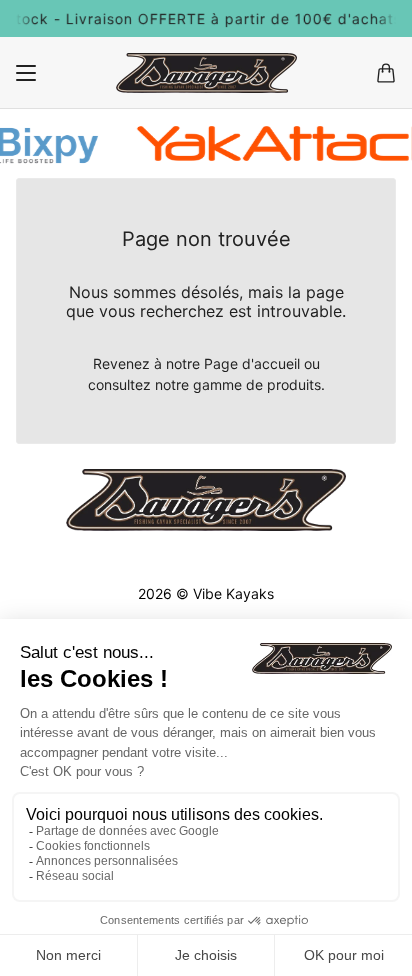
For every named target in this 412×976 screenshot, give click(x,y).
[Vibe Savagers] (206, 73)
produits (294, 384)
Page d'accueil (252, 363)
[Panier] (386, 73)
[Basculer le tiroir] (26, 73)
